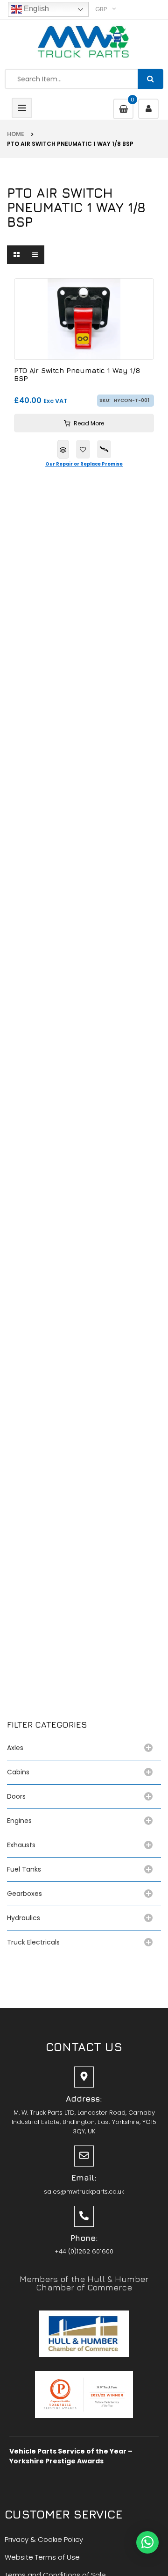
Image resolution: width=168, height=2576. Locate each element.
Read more (89, 423)
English (35, 9)
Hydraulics (25, 1918)
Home (16, 134)
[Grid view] (16, 255)
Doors (16, 1796)
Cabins (18, 1772)
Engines (19, 1821)
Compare (63, 449)
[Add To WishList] (83, 449)
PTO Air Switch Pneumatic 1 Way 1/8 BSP (77, 375)
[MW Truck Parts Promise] (104, 449)
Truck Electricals (33, 1942)
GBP (101, 9)
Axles (17, 1748)
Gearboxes (24, 1894)
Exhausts (21, 1845)
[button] (147, 2542)
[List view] (35, 255)
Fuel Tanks (24, 1869)
